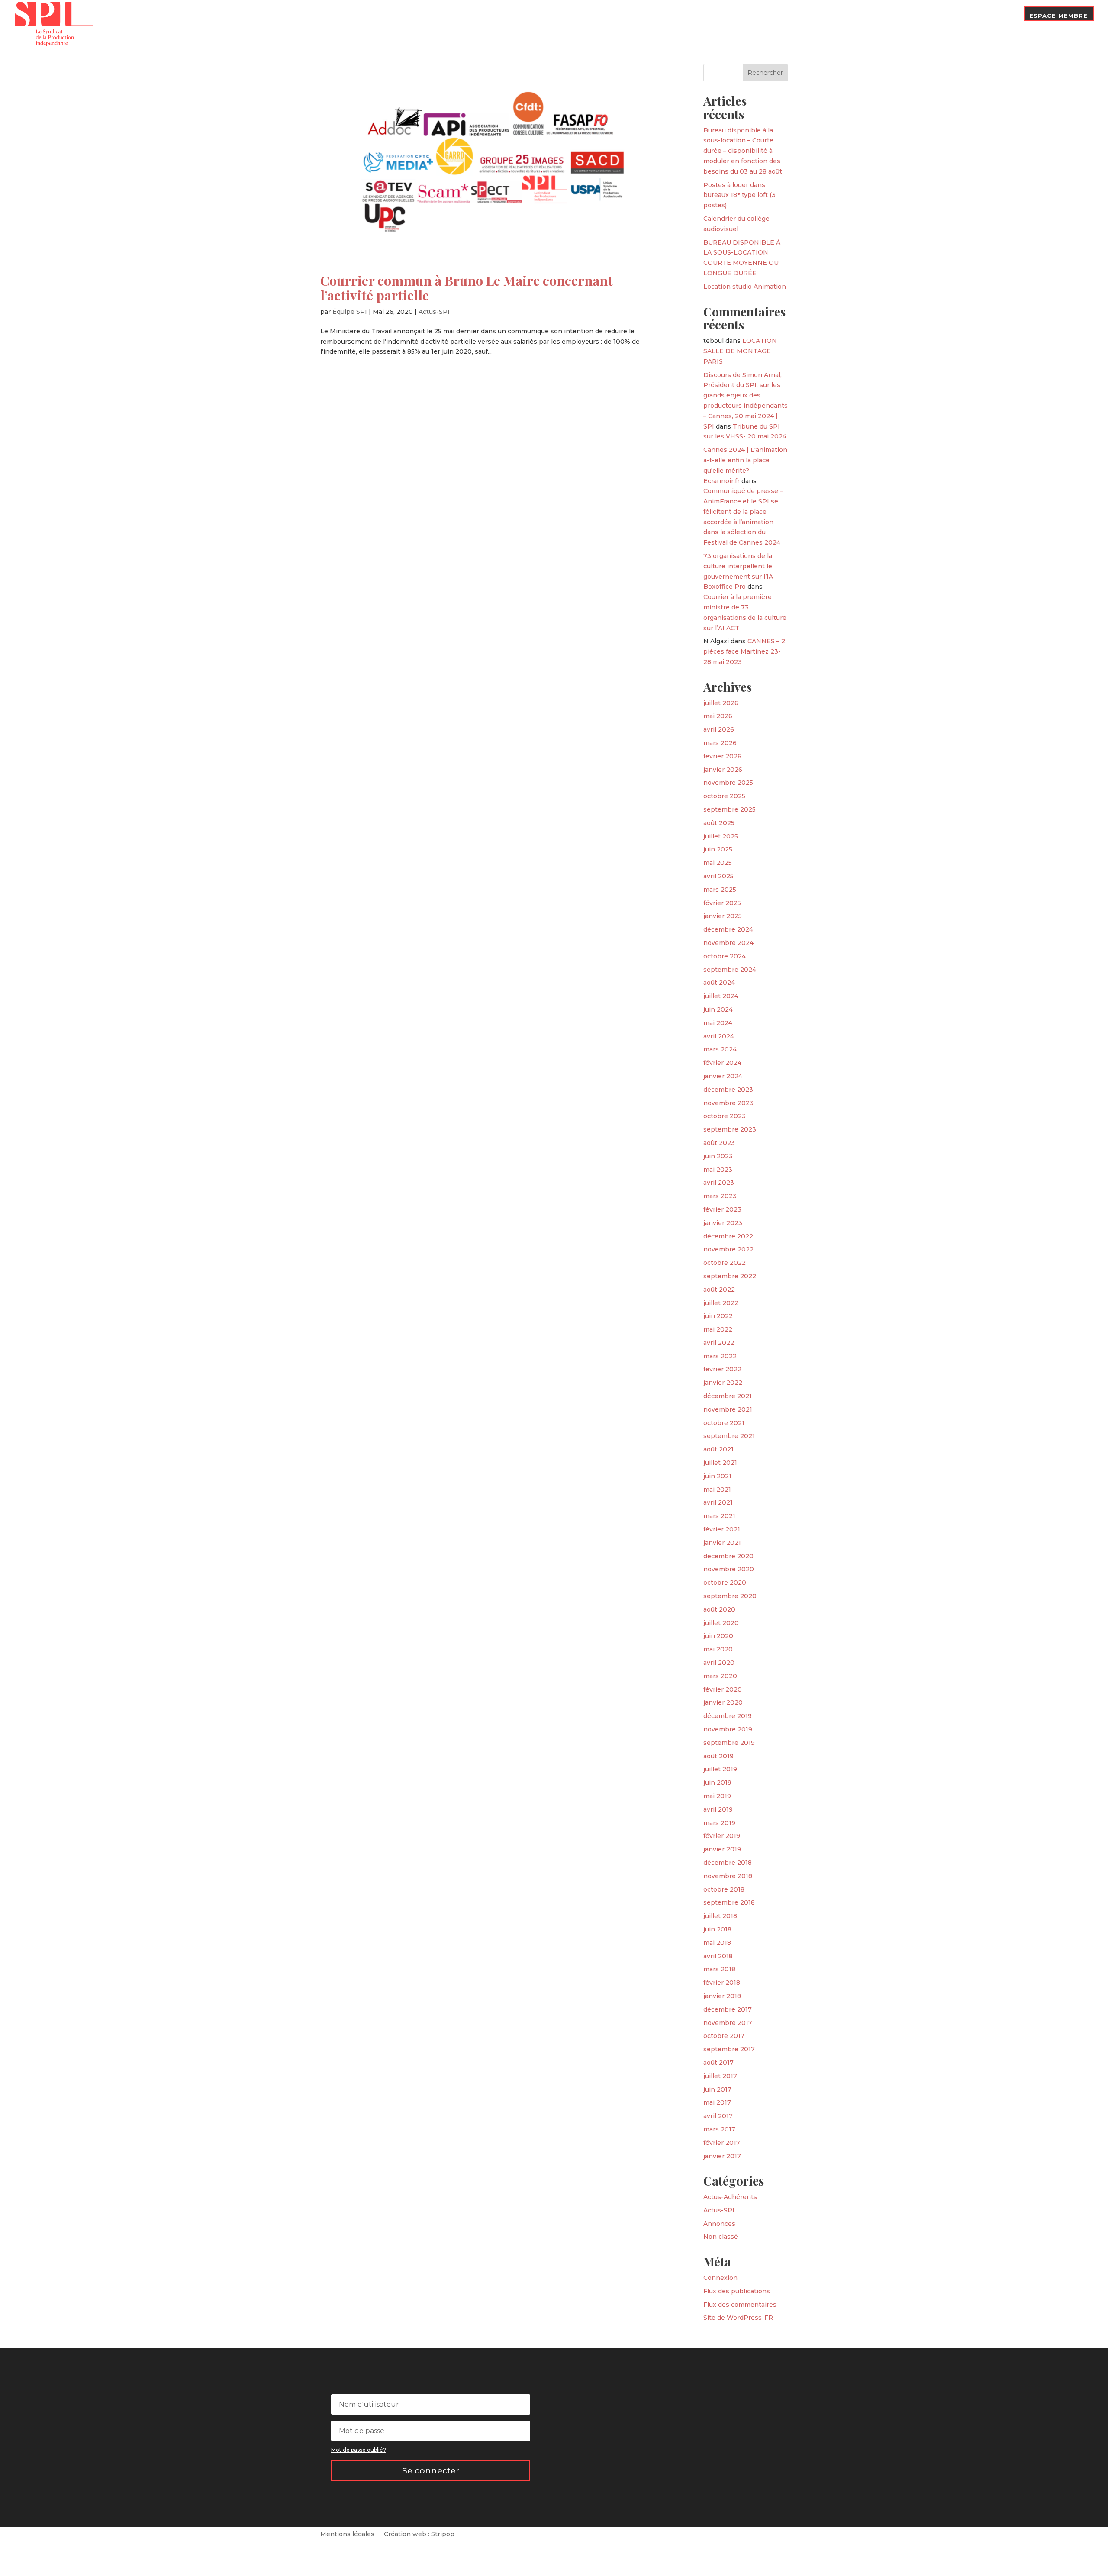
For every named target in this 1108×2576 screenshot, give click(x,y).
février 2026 (722, 756)
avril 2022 (719, 1343)
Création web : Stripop (419, 2534)
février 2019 (722, 1836)
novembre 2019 (728, 1729)
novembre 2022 (728, 1249)
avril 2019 (718, 1809)
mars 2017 (719, 2129)
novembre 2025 (728, 783)
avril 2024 (719, 1036)
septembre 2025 (730, 809)
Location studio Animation (745, 287)
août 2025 (719, 823)
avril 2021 (718, 1502)
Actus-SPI (434, 312)
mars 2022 (720, 1356)
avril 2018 (718, 1956)
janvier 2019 (722, 1849)
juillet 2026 (721, 703)
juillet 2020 (721, 1623)
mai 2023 (718, 1170)
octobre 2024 (725, 956)
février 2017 (722, 2143)
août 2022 (719, 1290)
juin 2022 (718, 1316)
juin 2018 (717, 1929)
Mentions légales (347, 2534)
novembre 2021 (728, 1409)
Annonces (719, 2224)
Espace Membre (1058, 16)
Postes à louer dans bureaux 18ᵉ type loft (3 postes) (739, 195)
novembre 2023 (728, 1103)
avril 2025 (718, 876)
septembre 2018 (729, 1902)
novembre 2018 (728, 1876)
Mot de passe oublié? (359, 2450)
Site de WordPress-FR (738, 2318)
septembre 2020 (730, 1596)
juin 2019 (717, 1783)
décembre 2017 (728, 2009)
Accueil (675, 23)
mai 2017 (717, 2102)
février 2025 (722, 903)
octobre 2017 (724, 2036)
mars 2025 (720, 890)
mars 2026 (720, 743)
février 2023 (722, 1209)
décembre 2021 (728, 1396)
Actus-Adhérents (730, 2197)
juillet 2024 (721, 996)
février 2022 (722, 1369)
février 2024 (722, 1063)
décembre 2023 (728, 1090)
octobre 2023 (725, 1116)
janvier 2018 (722, 1996)
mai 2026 (718, 716)
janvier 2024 (723, 1076)
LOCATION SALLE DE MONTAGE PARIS (740, 351)
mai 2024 (718, 1023)
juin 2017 (717, 2089)
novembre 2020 (729, 1569)
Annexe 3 (887, 16)
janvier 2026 (723, 770)
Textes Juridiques (829, 16)
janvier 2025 (723, 916)
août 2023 (719, 1143)
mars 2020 (720, 1676)
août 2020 (719, 1609)
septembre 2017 (729, 2049)
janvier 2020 (723, 1702)
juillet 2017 (720, 2076)
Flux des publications (737, 2291)
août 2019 (718, 1756)
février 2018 (722, 1983)
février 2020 (723, 1689)
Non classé (721, 2237)
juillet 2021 (720, 1463)
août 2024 (719, 983)
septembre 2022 (730, 1276)
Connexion (720, 2278)
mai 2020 (718, 1649)
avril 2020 (719, 1663)
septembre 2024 (730, 970)
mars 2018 (719, 1969)
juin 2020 (718, 1636)
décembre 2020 (728, 1556)
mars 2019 (719, 1823)
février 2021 (722, 1529)
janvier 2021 (722, 1543)
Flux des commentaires (740, 2305)
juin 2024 (718, 1009)
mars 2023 (720, 1196)
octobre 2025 (724, 796)
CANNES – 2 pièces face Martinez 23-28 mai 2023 (744, 651)
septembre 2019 (729, 1743)
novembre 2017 (728, 2023)
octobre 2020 (725, 1583)
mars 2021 (719, 1516)
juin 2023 (718, 1156)
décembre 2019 (728, 1716)
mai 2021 (717, 1490)
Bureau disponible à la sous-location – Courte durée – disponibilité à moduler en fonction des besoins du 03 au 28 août (743, 151)
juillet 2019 (720, 1769)
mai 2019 (717, 1796)
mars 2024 (720, 1049)
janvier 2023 (723, 1223)
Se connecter (431, 2471)
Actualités (769, 16)
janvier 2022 (723, 1383)
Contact (999, 16)
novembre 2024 (728, 943)
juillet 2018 (720, 1916)
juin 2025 (718, 849)
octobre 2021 (724, 1423)
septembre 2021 (729, 1436)
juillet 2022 (721, 1303)
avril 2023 (719, 1183)
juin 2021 (717, 1476)
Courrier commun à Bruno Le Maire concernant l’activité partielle (467, 288)
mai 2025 (718, 863)
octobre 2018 (724, 1889)
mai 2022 (718, 1329)
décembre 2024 (728, 929)
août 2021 (718, 1449)
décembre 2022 (728, 1236)
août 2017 (718, 2063)
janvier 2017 (722, 2156)
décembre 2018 (728, 1863)
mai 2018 (717, 1943)
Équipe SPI (350, 312)
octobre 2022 (725, 1263)
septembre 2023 (730, 1129)
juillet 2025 (721, 836)
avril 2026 (719, 729)
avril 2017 (718, 2116)
